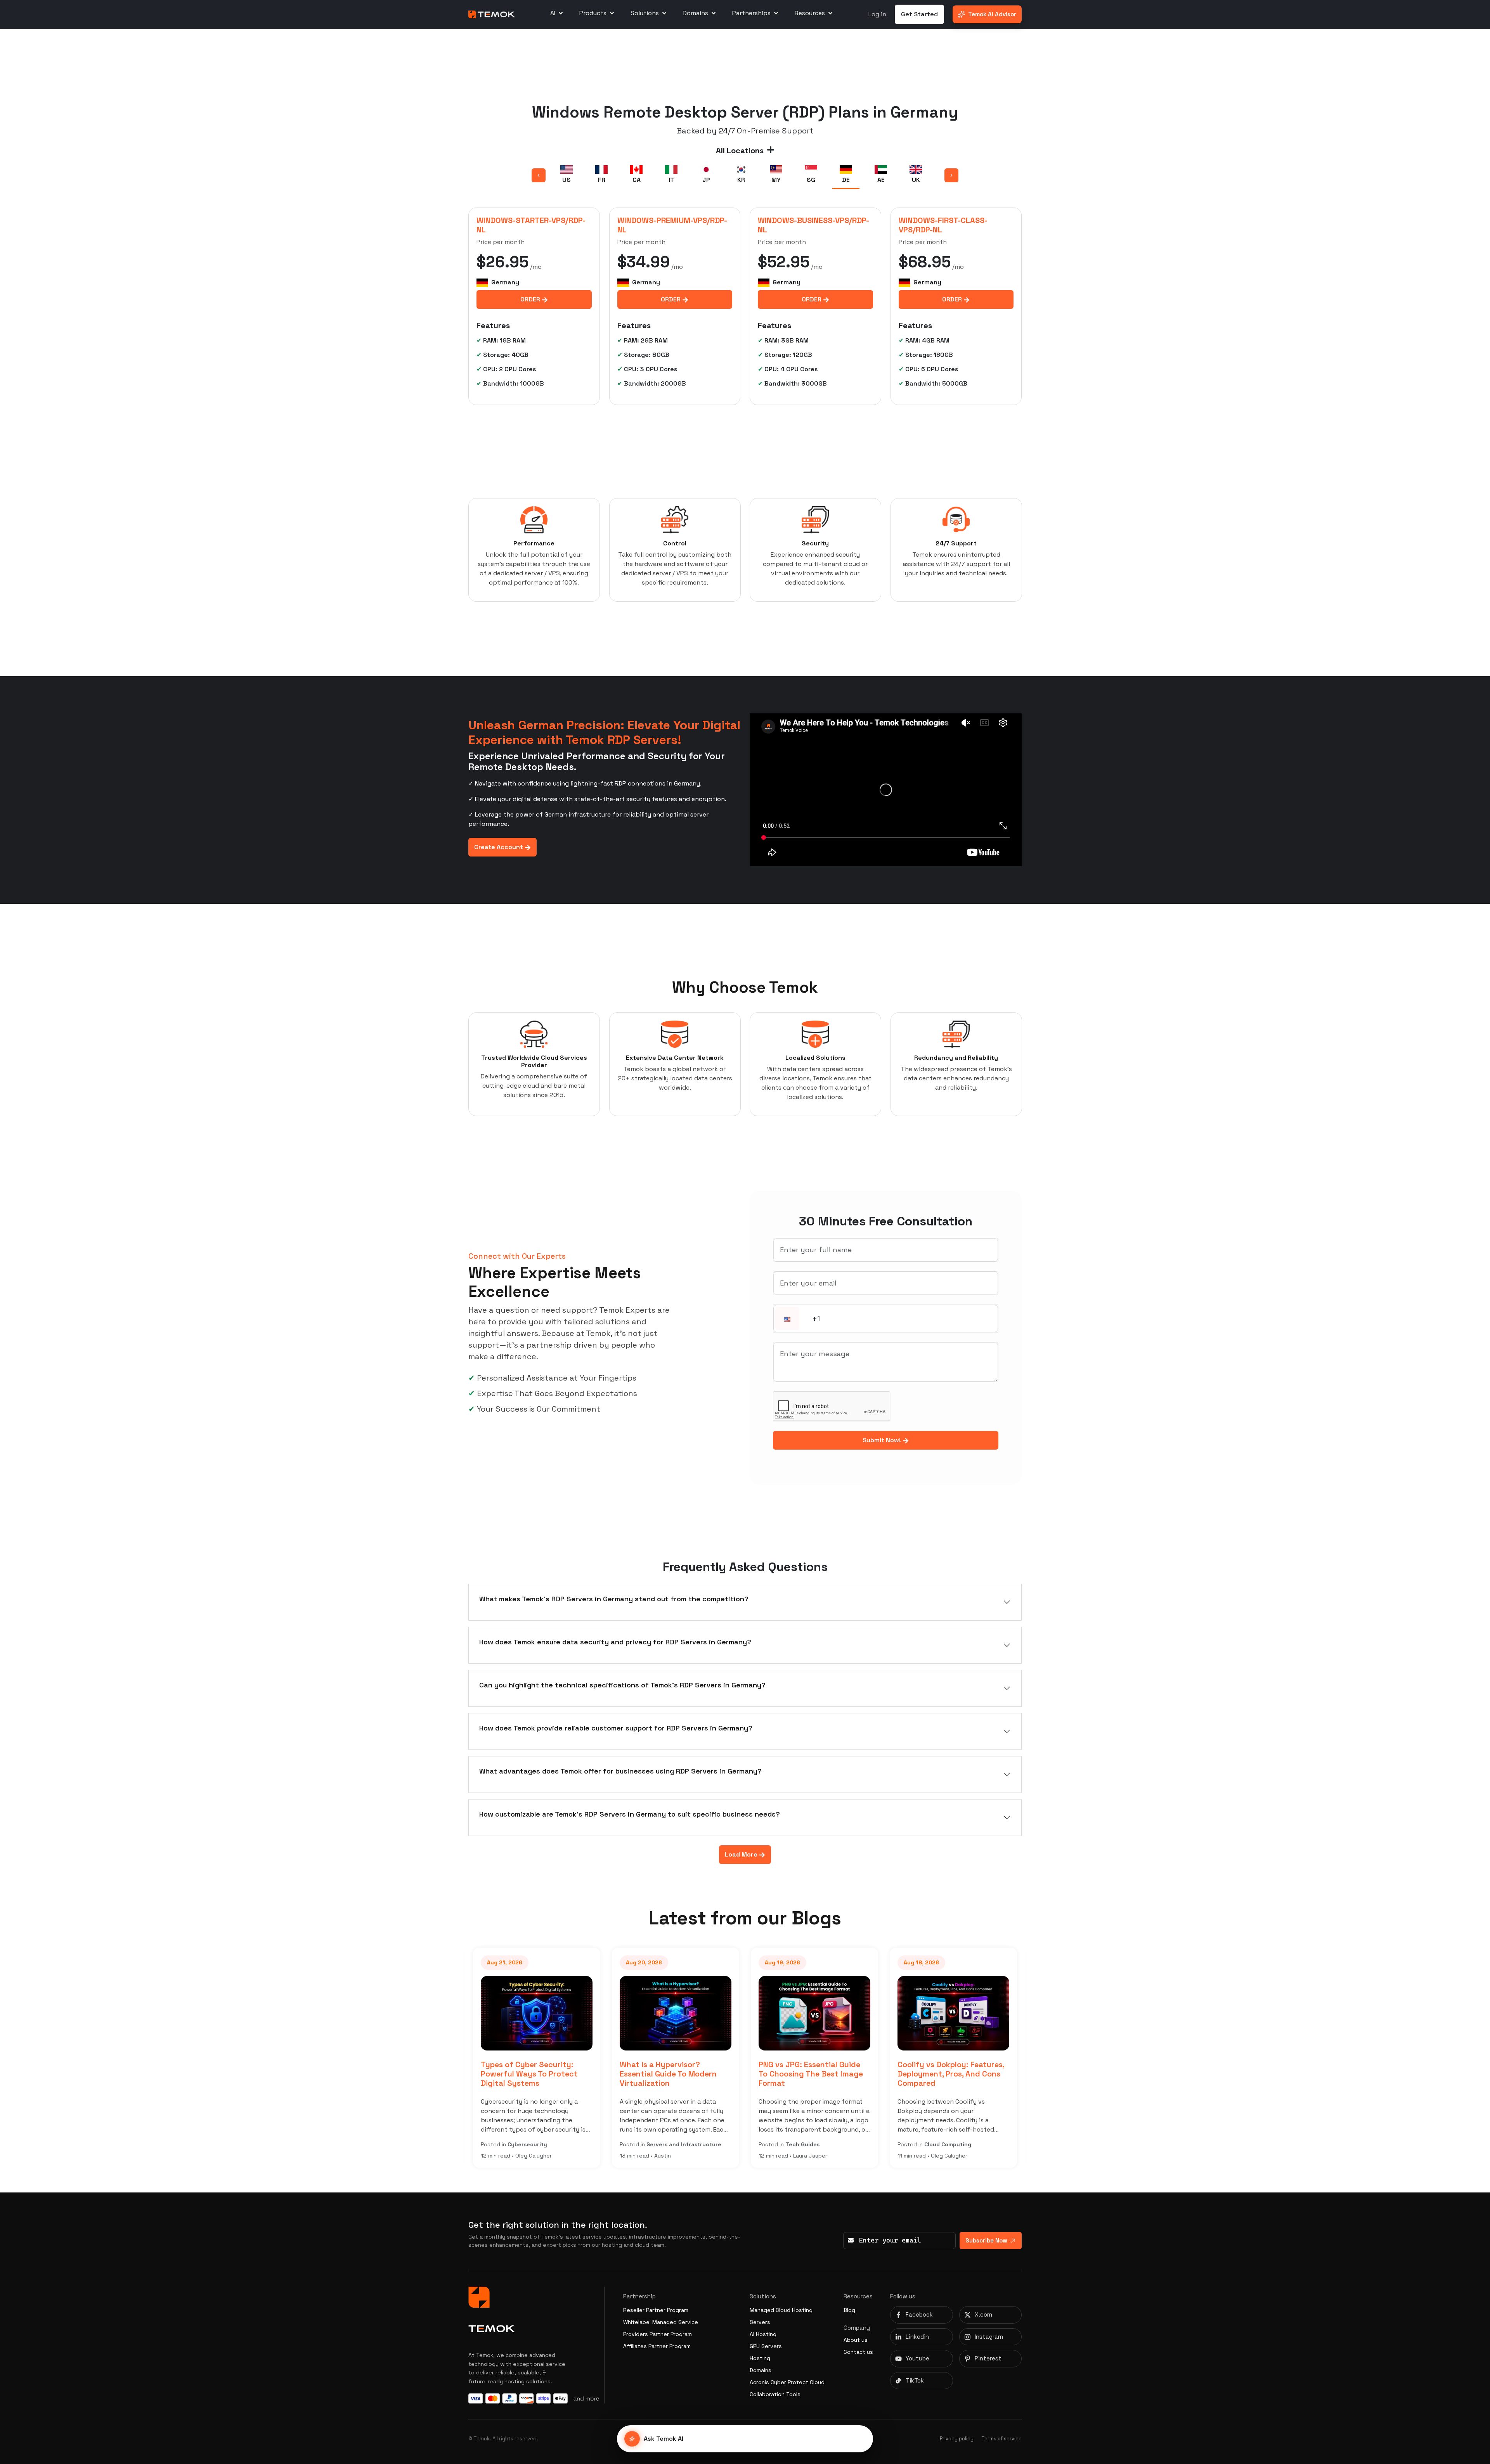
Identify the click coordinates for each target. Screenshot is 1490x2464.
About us (856, 2340)
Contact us (858, 2352)
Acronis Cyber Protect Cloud (787, 2382)
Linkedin (917, 2337)
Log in (877, 14)
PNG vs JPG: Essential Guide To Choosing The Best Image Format (672, 2074)
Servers (760, 2322)
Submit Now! (883, 1440)
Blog (849, 2310)
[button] (787, 1319)
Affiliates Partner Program (657, 2346)
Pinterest (988, 2358)
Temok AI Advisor (992, 14)
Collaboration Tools (775, 2394)
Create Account (499, 847)
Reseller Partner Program (656, 2310)
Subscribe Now (986, 2240)
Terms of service (1001, 2439)
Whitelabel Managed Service (661, 2322)
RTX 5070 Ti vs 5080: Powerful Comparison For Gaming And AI (944, 2074)
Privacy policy (957, 2439)
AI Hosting (763, 2334)
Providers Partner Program (658, 2334)
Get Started (919, 14)
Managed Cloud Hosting (781, 2310)
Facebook (919, 2314)
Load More (742, 1854)
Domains (761, 2370)
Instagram (989, 2337)
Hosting (760, 2358)
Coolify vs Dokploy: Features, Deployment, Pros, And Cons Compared (812, 2074)
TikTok (915, 2380)
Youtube (917, 2358)
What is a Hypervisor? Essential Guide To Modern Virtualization (529, 2074)
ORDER (531, 299)
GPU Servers (766, 2346)
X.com (983, 2314)
